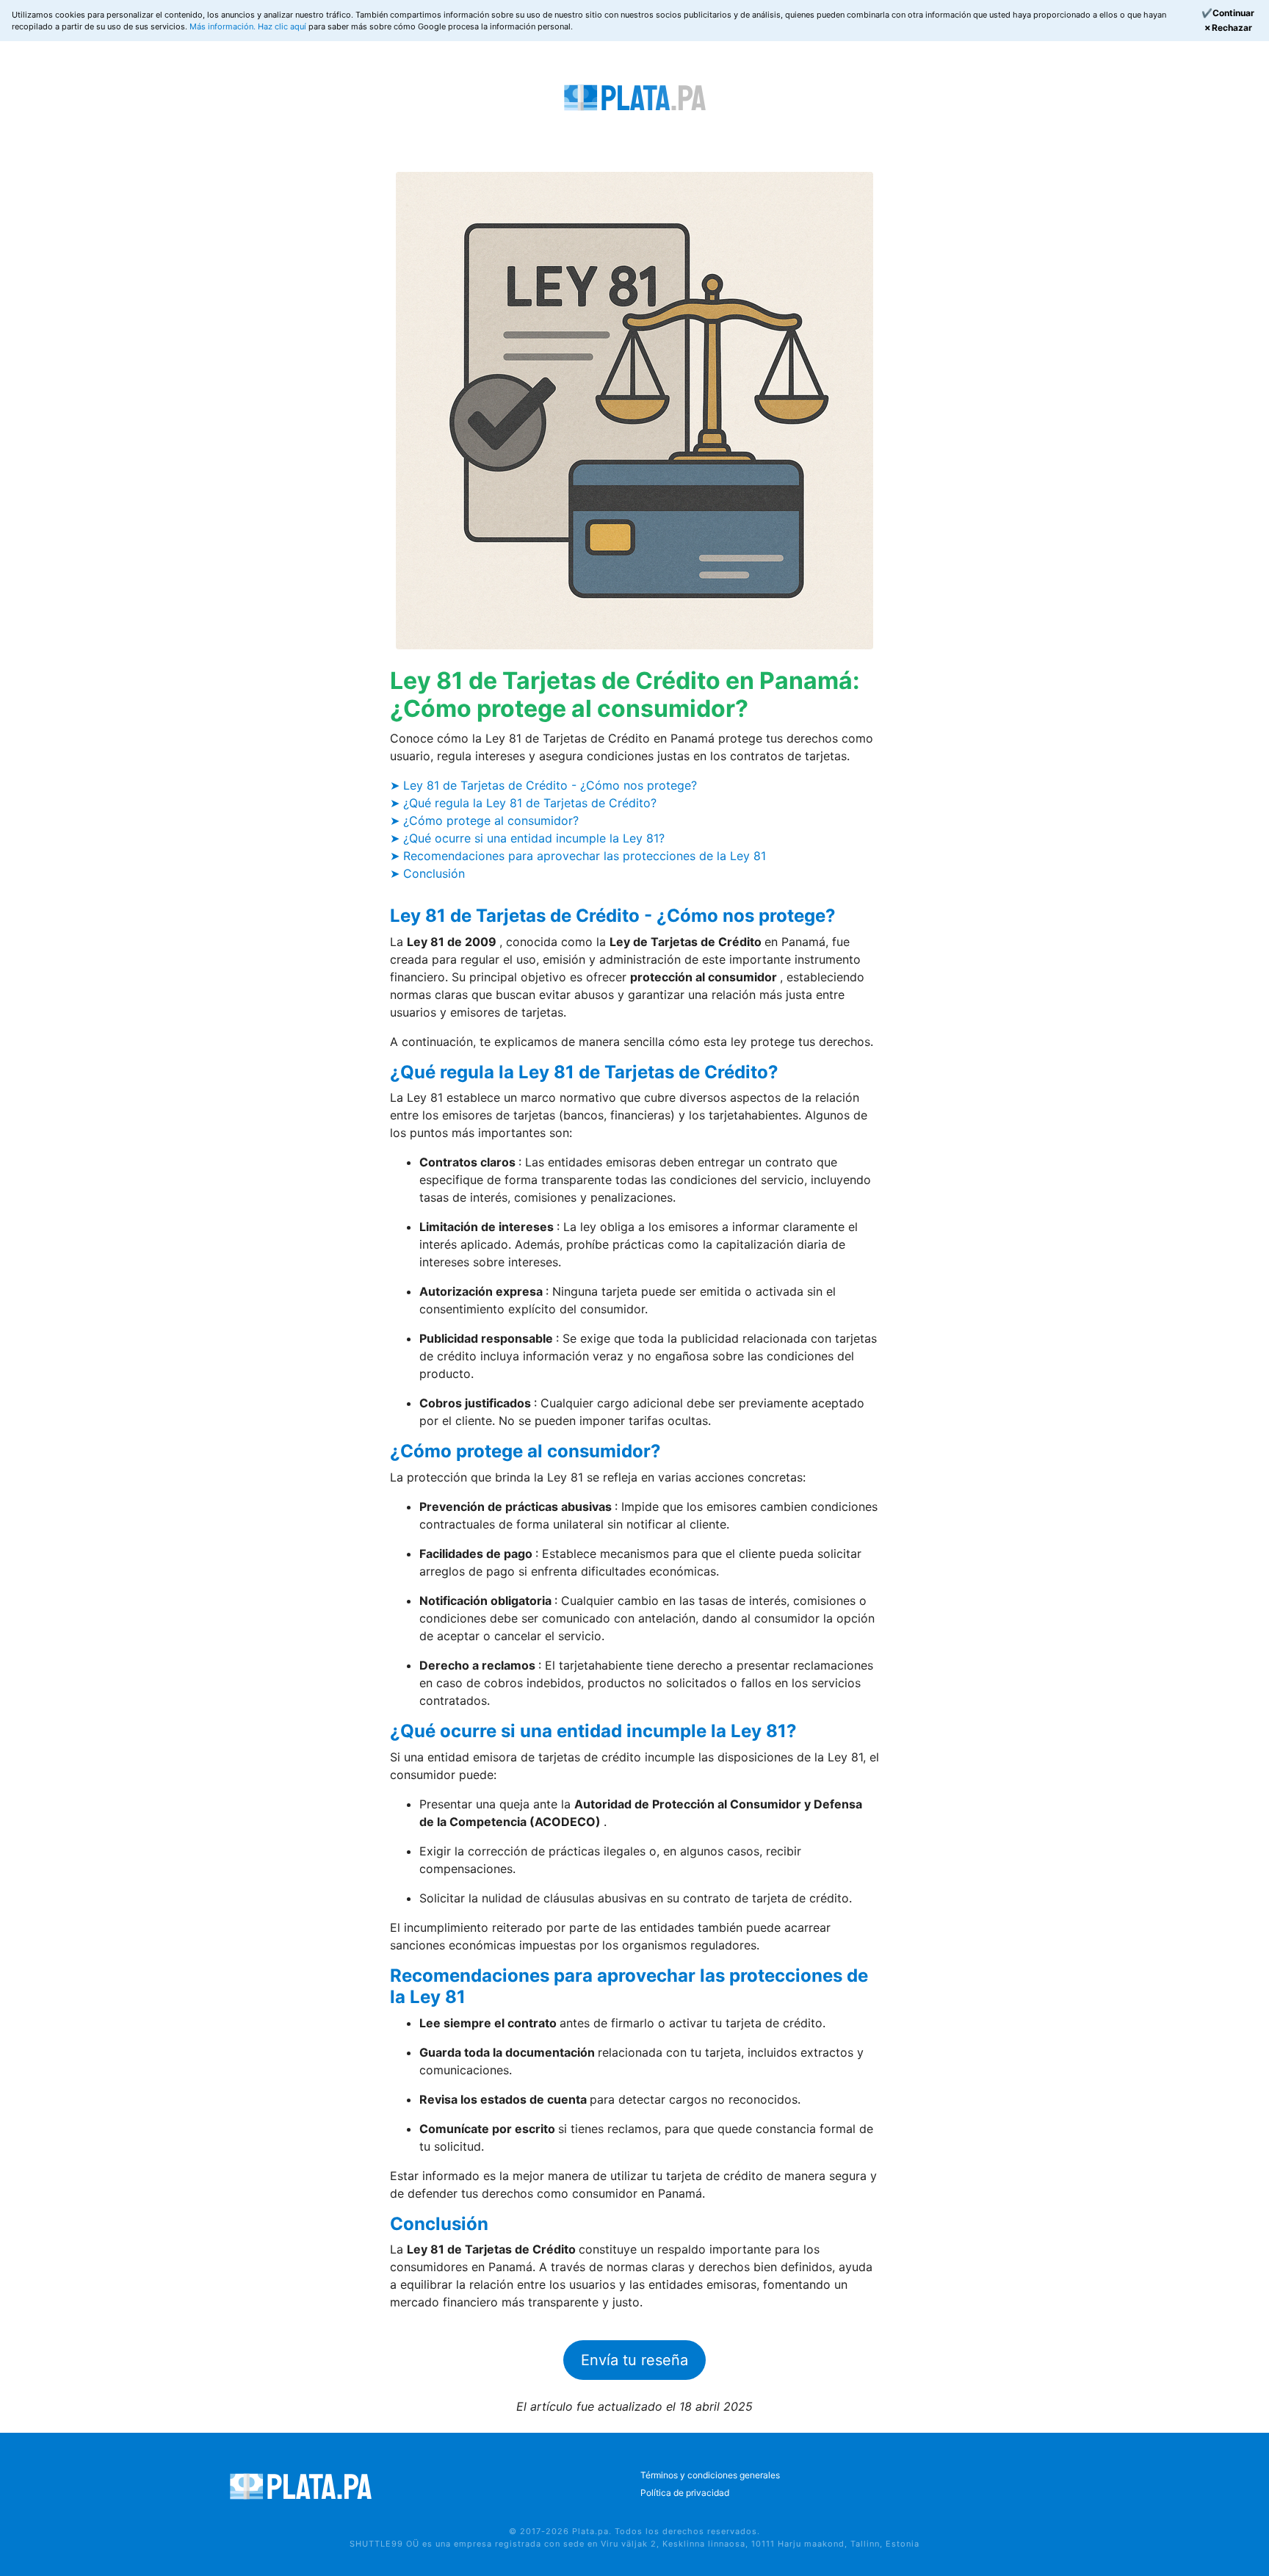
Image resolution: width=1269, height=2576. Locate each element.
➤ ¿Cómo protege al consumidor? (484, 820)
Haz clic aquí (283, 26)
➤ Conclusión (427, 873)
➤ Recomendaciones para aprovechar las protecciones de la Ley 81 (578, 856)
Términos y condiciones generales (710, 2475)
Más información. (224, 26)
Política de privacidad (685, 2493)
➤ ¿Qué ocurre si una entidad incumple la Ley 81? (527, 838)
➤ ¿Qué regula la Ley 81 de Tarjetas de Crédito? (523, 803)
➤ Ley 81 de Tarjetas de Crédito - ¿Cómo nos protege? (543, 785)
